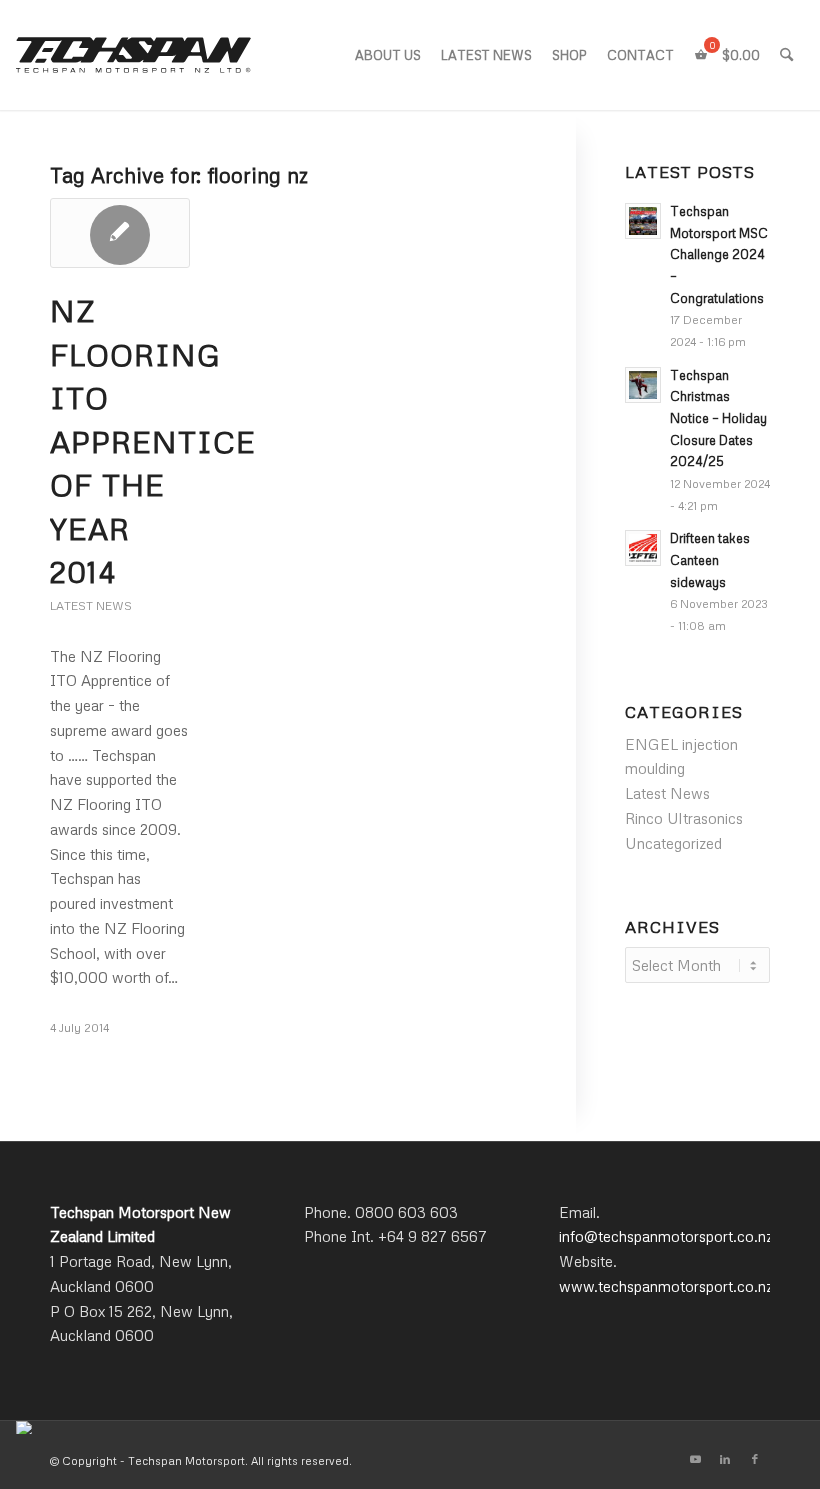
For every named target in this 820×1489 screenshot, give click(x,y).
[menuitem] (388, 55)
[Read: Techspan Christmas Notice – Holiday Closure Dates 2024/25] (643, 385)
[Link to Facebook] (755, 1459)
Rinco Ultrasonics (684, 818)
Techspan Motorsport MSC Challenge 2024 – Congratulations (719, 254)
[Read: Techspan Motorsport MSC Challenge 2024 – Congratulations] (643, 221)
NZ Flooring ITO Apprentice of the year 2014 (153, 441)
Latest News (91, 605)
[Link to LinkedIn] (725, 1459)
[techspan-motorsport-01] (134, 55)
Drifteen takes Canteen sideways (710, 559)
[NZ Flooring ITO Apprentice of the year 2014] (120, 233)
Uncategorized (673, 843)
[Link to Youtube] (695, 1459)
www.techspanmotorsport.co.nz (666, 1286)
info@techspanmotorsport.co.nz (666, 1236)
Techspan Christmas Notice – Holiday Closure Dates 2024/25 (718, 418)
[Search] (786, 55)
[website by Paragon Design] (26, 1427)
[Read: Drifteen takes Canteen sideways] (643, 548)
